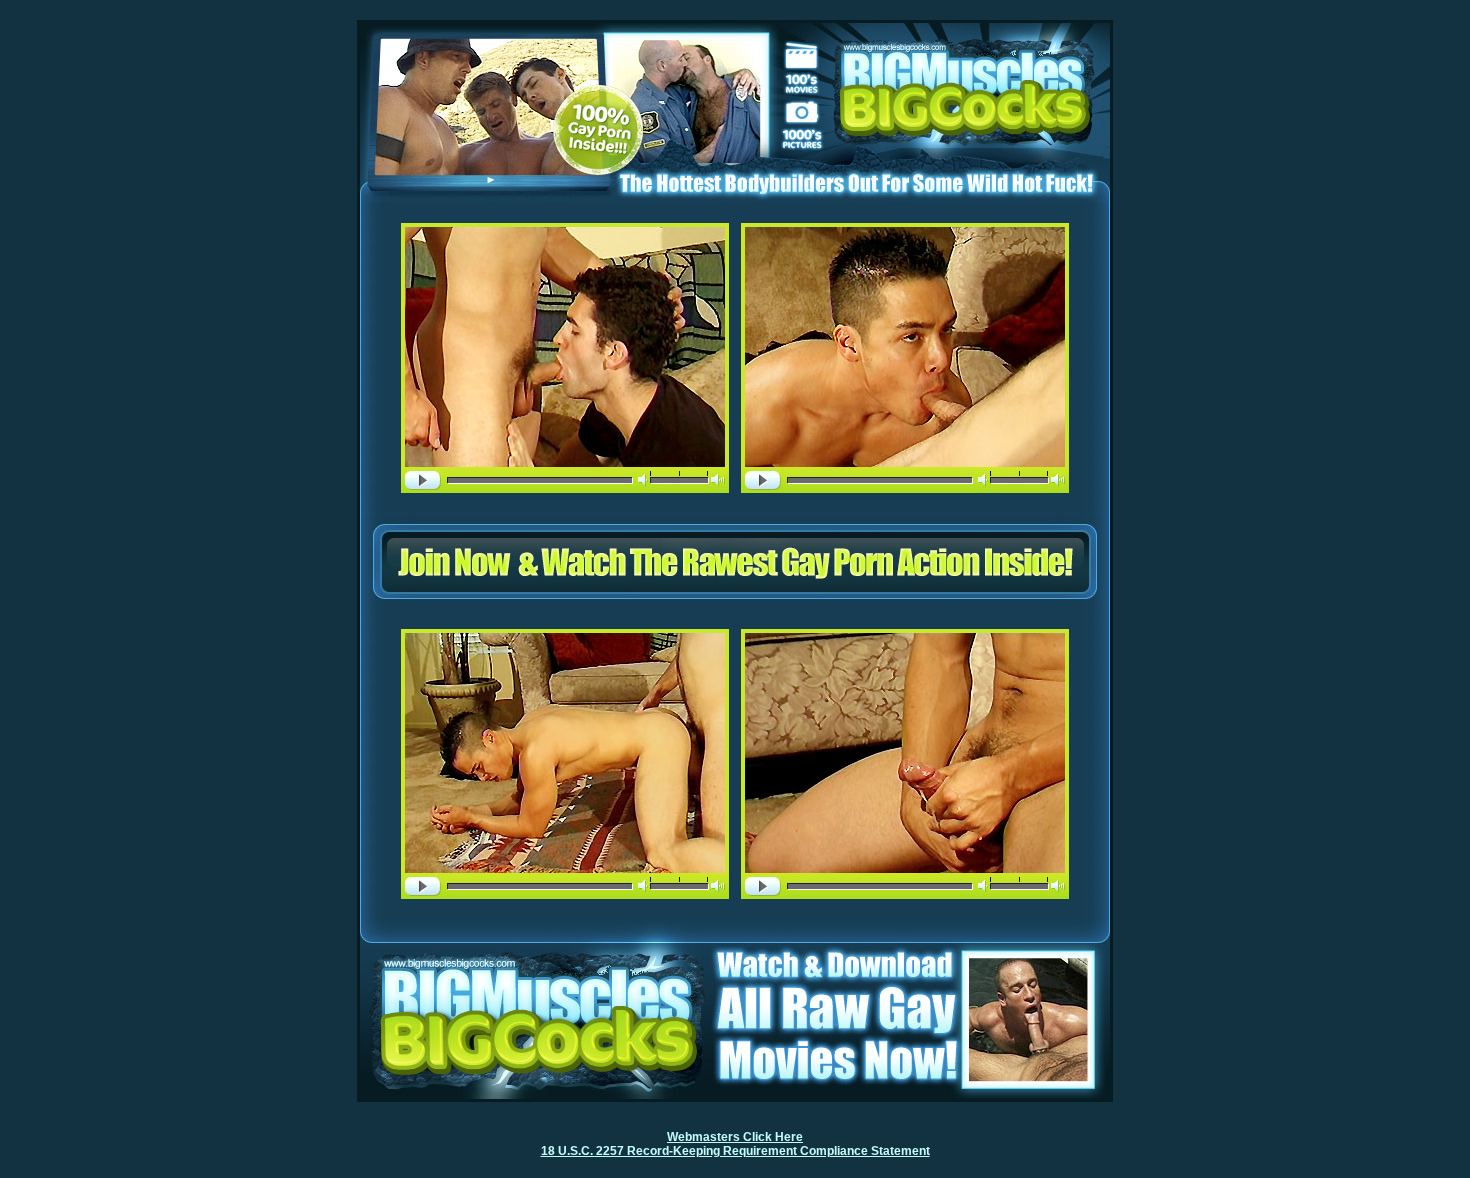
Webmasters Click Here (735, 1137)
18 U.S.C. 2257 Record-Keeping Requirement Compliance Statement (735, 1151)
